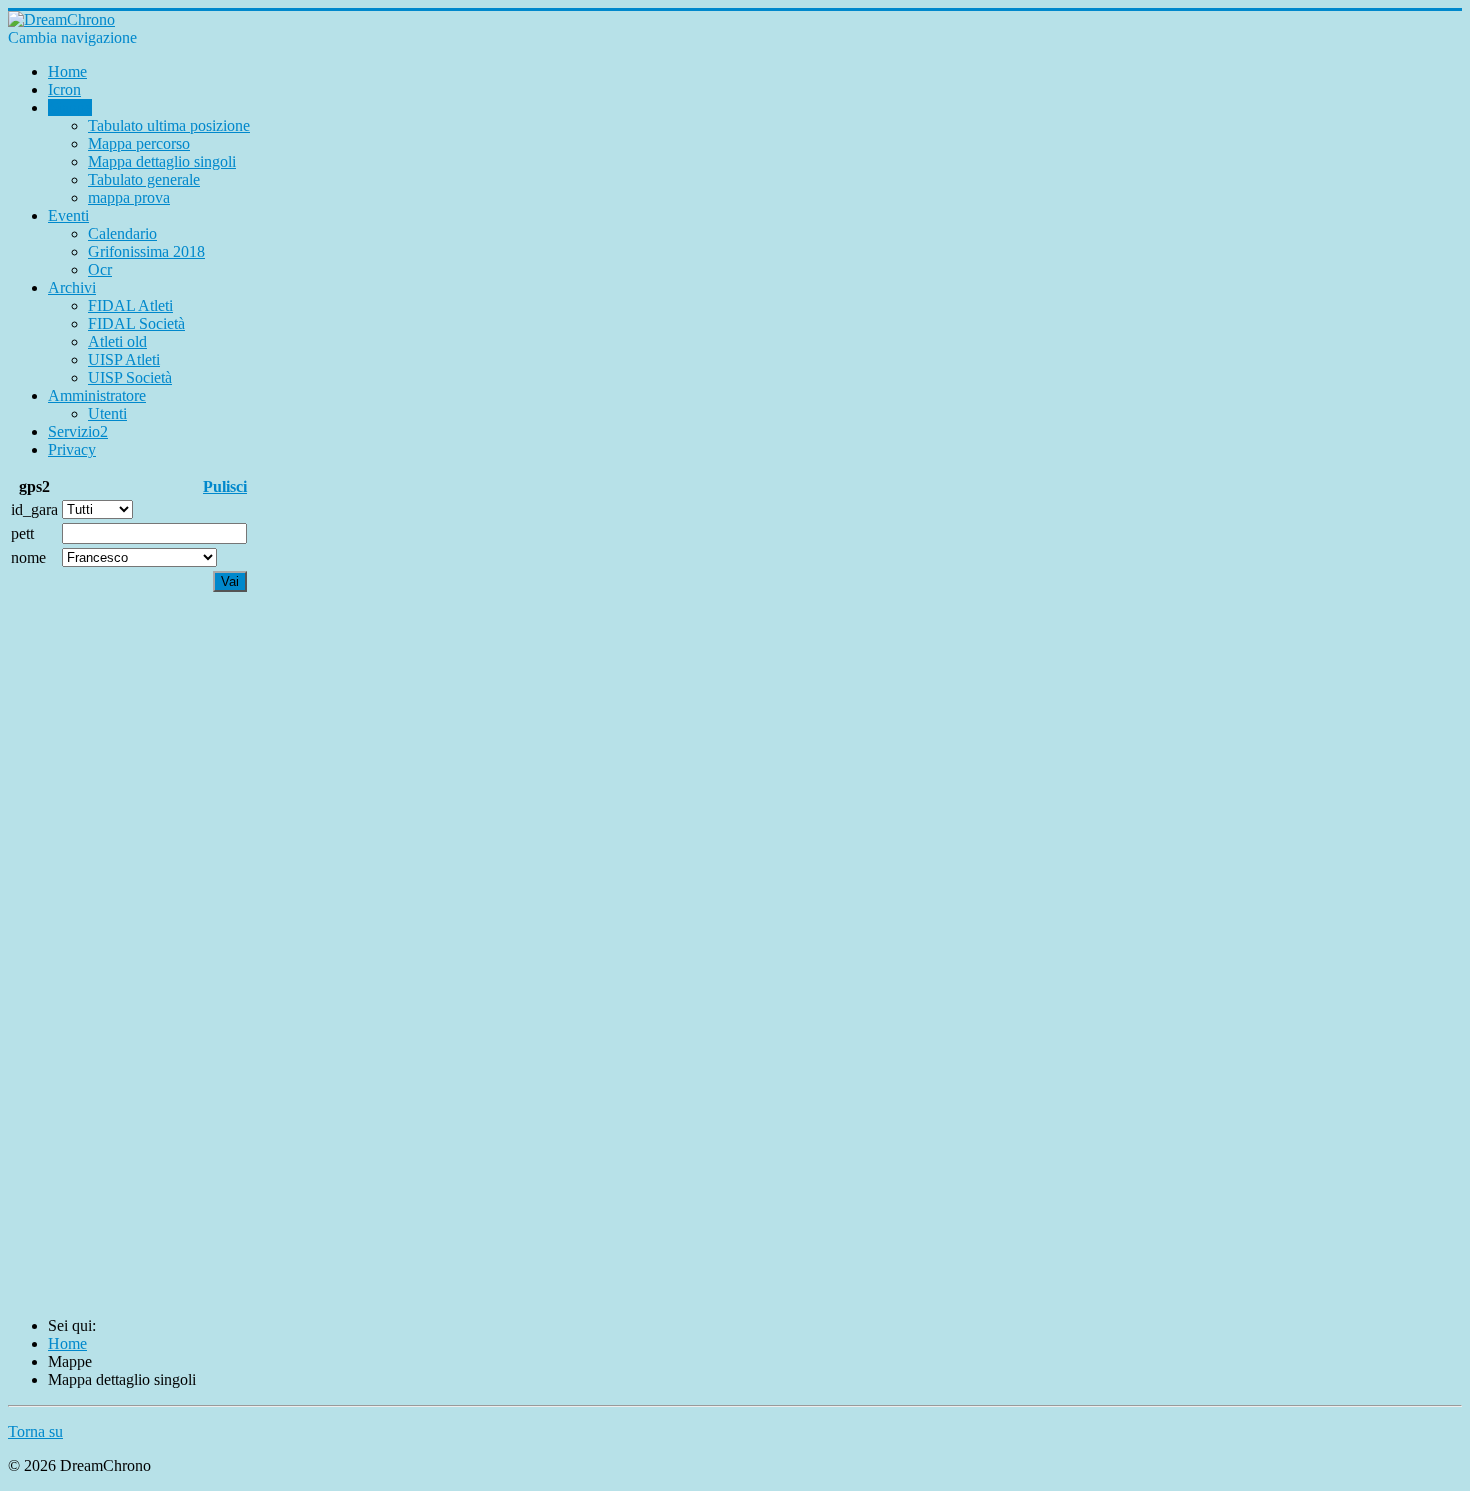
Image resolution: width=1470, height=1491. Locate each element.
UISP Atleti (124, 359)
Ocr (100, 269)
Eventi (68, 215)
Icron (64, 89)
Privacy (72, 449)
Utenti (107, 413)
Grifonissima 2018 (146, 251)
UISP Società (130, 377)
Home (67, 71)
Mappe (70, 107)
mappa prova (129, 197)
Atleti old (117, 341)
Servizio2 (78, 431)
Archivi (72, 287)
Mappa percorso (139, 143)
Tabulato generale (144, 179)
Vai (230, 581)
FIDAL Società (136, 323)
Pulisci (225, 486)
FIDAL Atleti (130, 305)
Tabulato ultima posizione (169, 125)
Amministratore (97, 395)
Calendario (122, 233)
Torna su (35, 1431)
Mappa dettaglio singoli (162, 161)
